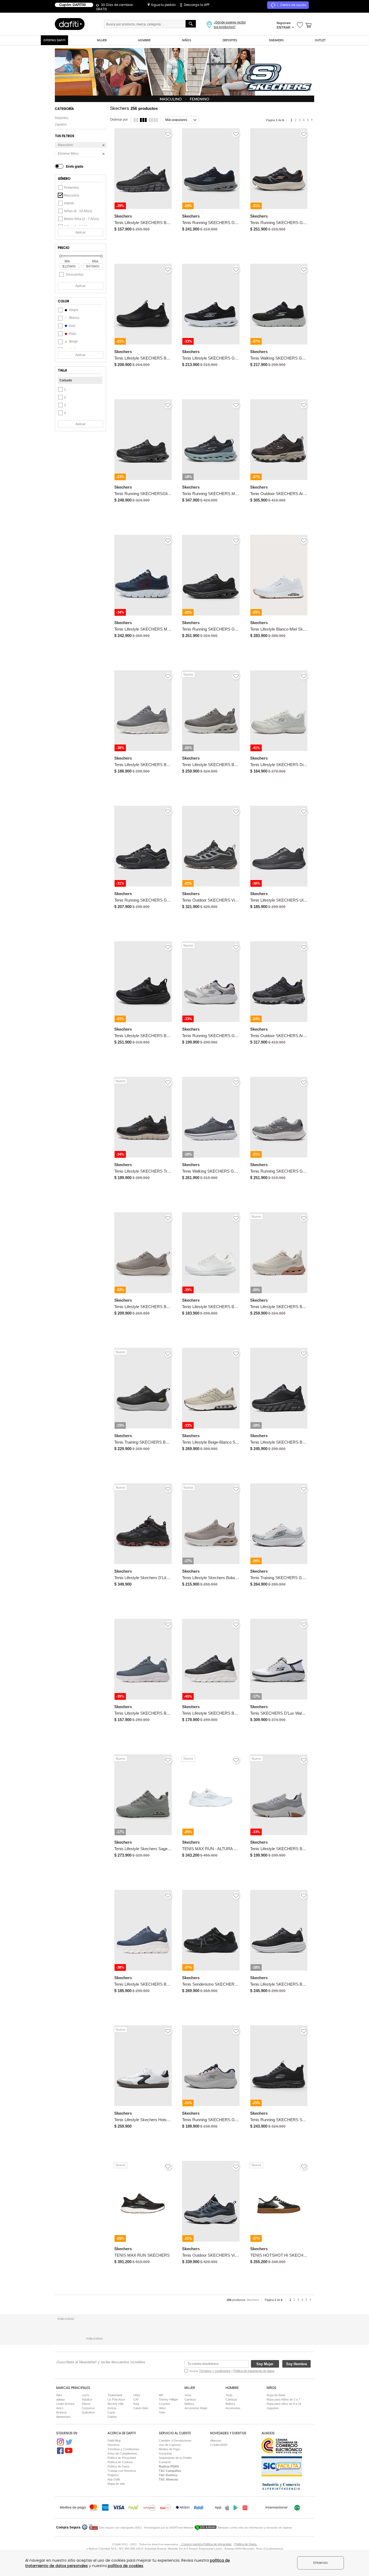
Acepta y (232, 2371)
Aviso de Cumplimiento (122, 2453)
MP (161, 2395)
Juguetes (273, 2408)
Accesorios (233, 2408)
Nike (59, 2395)
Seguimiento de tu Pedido (175, 2458)
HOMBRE (144, 40)
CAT (136, 2399)
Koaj (136, 2404)
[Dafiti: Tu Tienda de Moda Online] (70, 24)
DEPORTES (230, 40)
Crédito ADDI (219, 2445)
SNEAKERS (276, 40)
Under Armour (65, 2404)
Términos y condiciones (215, 2371)
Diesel (86, 2404)
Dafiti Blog (114, 2440)
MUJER (102, 40)
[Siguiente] (313, 120)
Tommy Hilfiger (169, 2399)
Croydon (165, 2404)
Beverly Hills (116, 2404)
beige (73, 341)
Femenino (71, 188)
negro (73, 310)
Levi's (86, 2395)
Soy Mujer (265, 2364)
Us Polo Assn (116, 2399)
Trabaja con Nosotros (122, 2471)
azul (72, 326)
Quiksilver (88, 2412)
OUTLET (320, 40)
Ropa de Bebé (276, 2395)
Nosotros (114, 2445)
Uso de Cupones (170, 2445)
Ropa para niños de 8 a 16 (284, 2404)
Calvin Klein (141, 2408)
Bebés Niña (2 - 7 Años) (81, 219)
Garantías (165, 2453)
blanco (74, 318)
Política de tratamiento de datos (254, 2371)
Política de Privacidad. (122, 2458)
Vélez (137, 2395)
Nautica (87, 2399)
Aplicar (80, 232)
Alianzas (216, 2440)
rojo (72, 334)
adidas (61, 2399)
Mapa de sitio (116, 2484)
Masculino (72, 195)
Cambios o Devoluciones (175, 2440)
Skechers (253, 2300)
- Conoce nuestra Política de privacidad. (206, 2544)
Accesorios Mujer (196, 2408)
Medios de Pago (169, 2449)
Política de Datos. (246, 2544)
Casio (111, 2412)
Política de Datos (119, 2466)
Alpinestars (63, 2417)
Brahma (61, 2412)
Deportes (62, 118)
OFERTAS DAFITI (54, 40)
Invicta (112, 2408)
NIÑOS (187, 40)
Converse (88, 2408)
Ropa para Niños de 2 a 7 (283, 2399)
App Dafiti (114, 2479)
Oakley (112, 2417)
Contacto (165, 2462)
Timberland (115, 2395)
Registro (113, 2475)
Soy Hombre (296, 2364)
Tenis (188, 2395)
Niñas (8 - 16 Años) (78, 211)
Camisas (190, 2399)
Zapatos (61, 124)
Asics (60, 2408)
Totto (162, 2412)
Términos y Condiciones (123, 2449)
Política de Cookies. (120, 2462)
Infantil (69, 203)
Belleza (189, 2404)
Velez (162, 2408)
